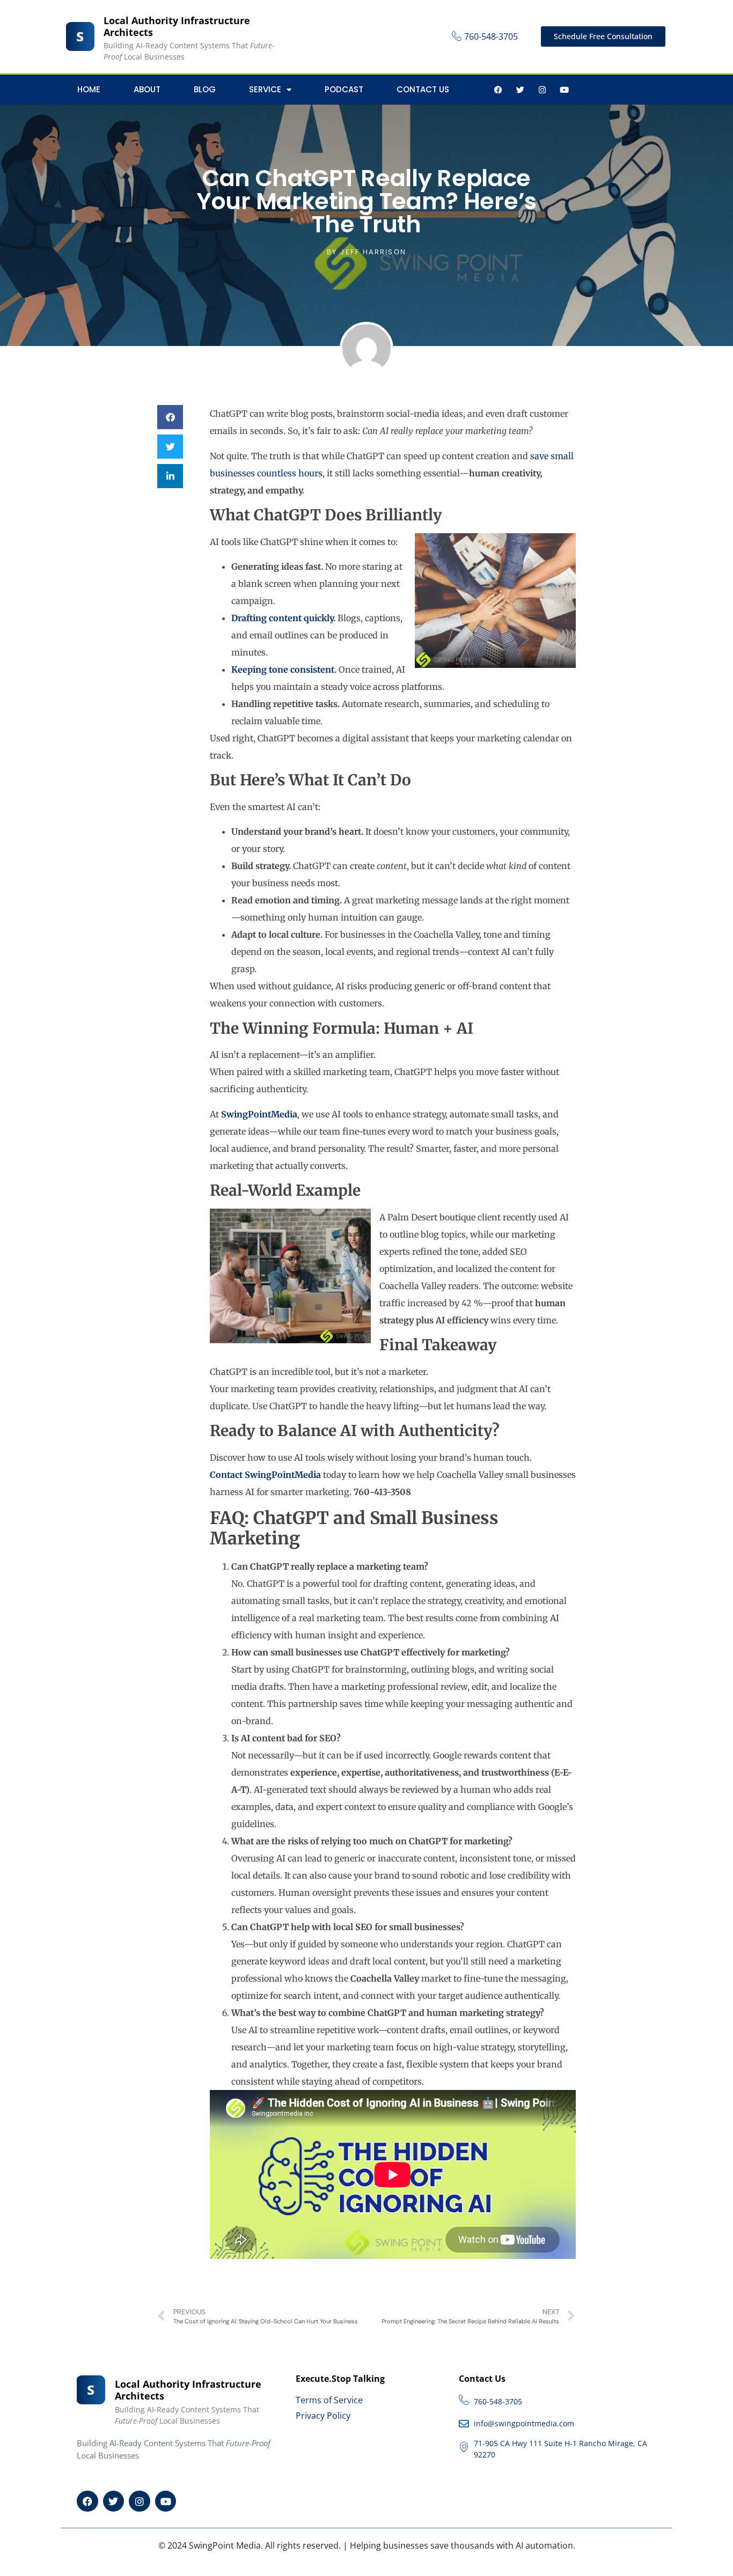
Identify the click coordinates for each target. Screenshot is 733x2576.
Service (265, 89)
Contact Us (423, 89)
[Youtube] (564, 90)
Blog (205, 89)
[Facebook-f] (498, 90)
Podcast (344, 89)
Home (89, 89)
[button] (170, 417)
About (147, 89)
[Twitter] (520, 90)
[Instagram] (542, 90)
